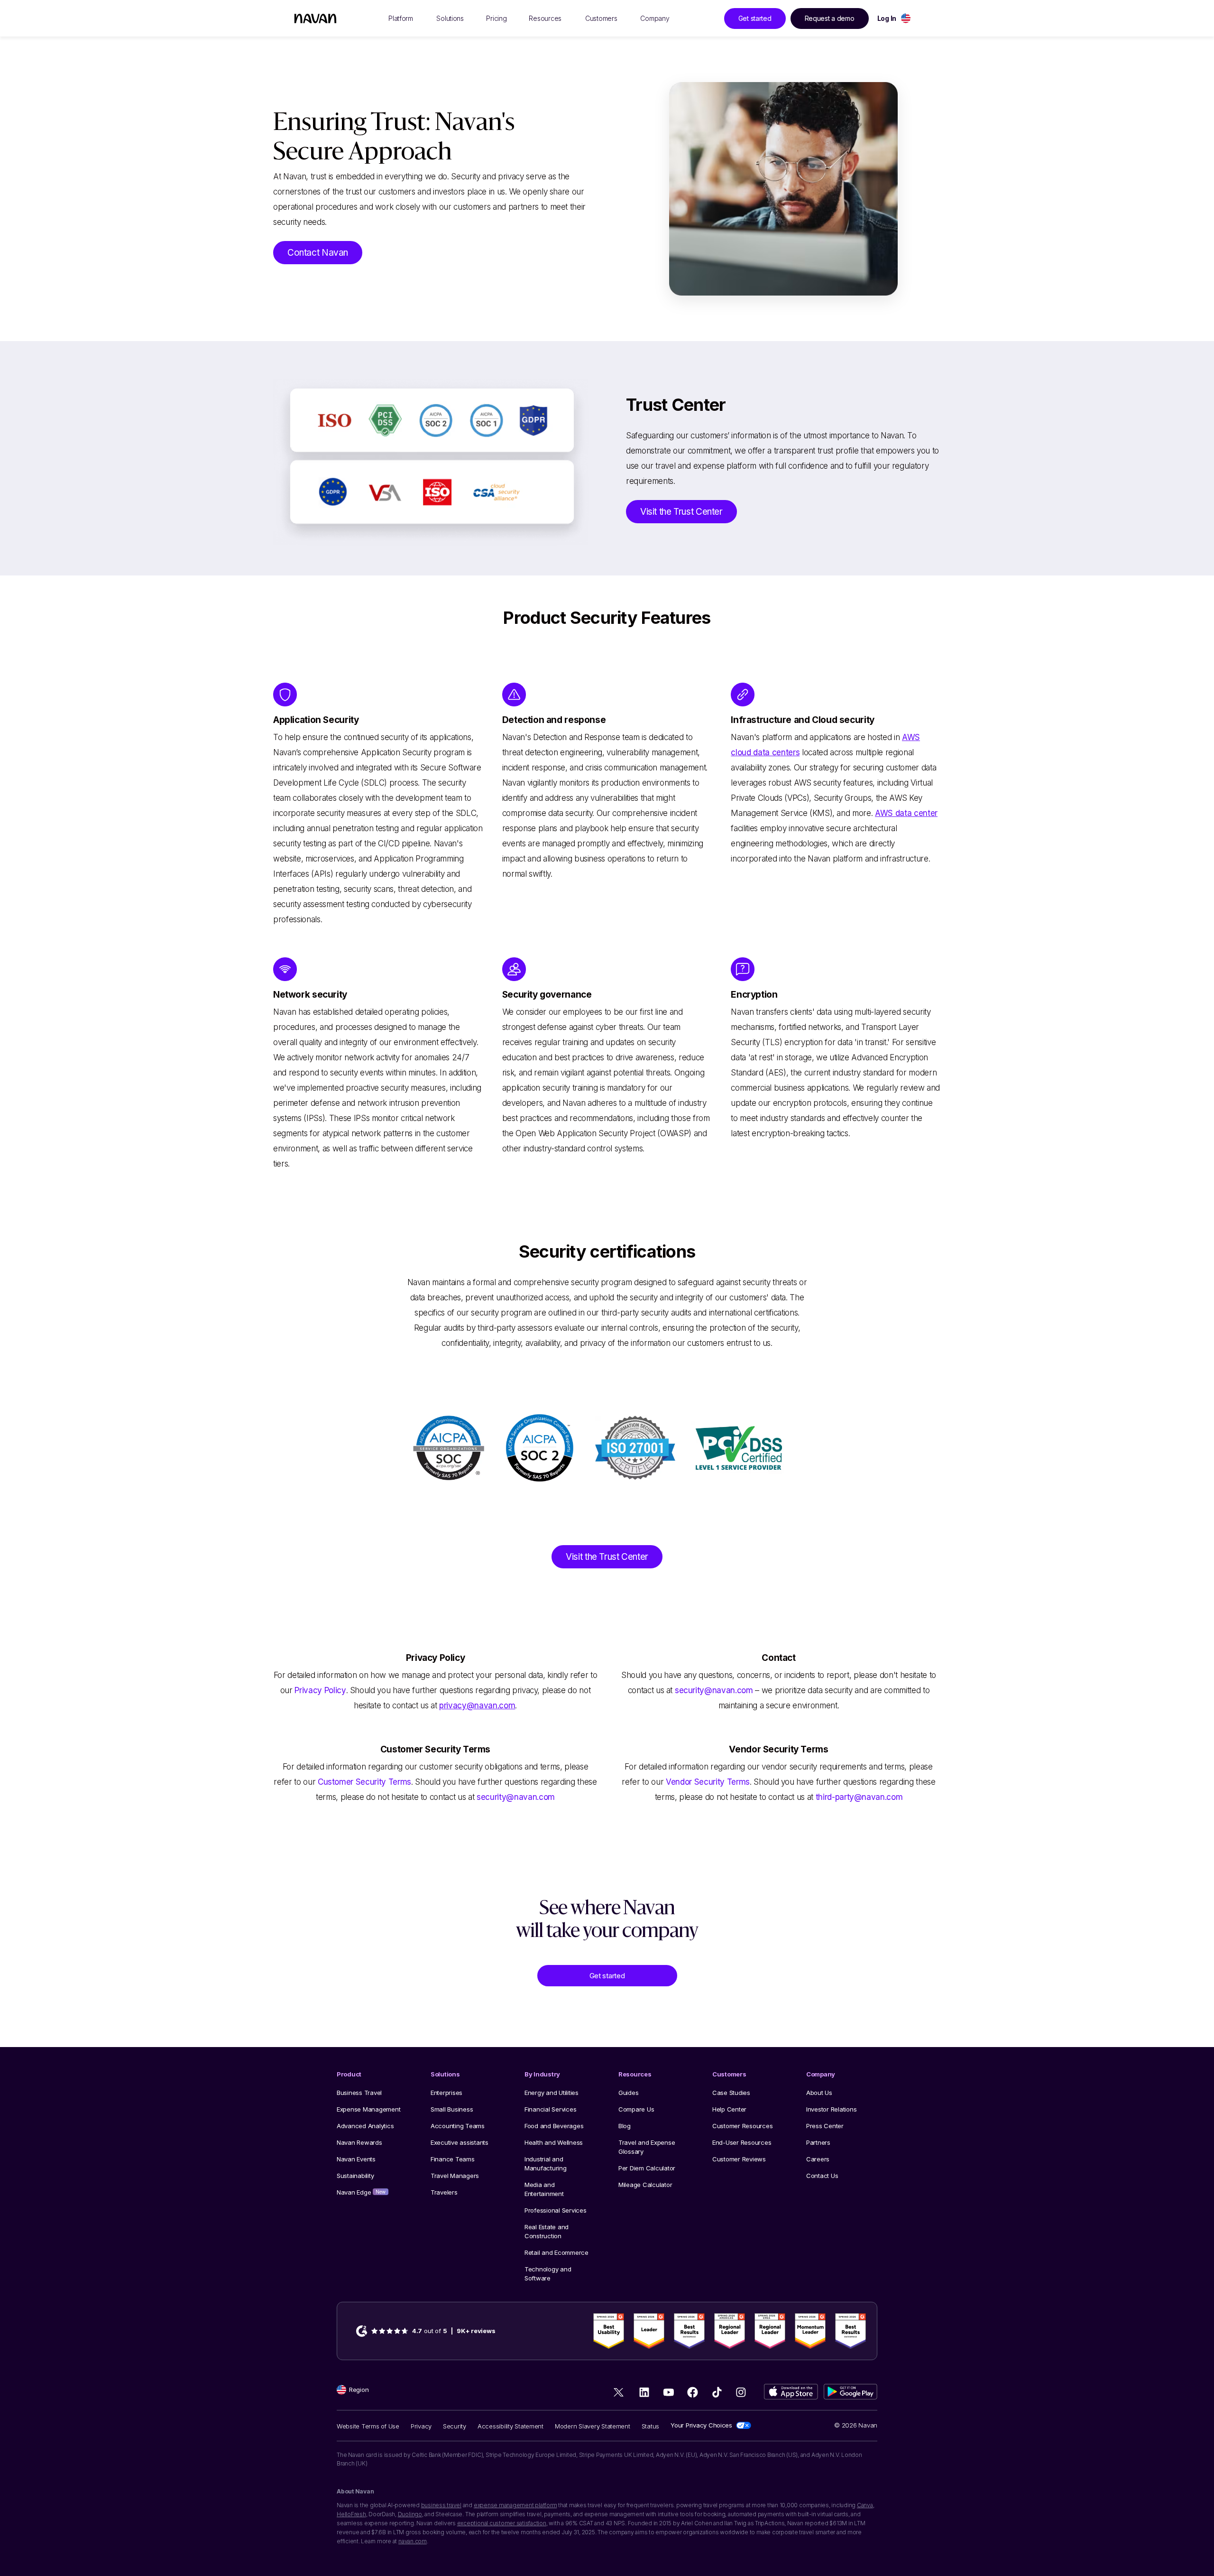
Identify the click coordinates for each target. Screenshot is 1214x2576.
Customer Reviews (739, 2159)
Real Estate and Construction (547, 2231)
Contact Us (822, 2176)
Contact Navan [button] (318, 253)
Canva (865, 2505)
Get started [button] (755, 18)
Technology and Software (548, 2274)
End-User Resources (742, 2142)
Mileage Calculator (645, 2185)
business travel (441, 2505)
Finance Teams (453, 2159)
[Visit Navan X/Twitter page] (620, 2394)
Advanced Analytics (365, 2126)
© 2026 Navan (856, 2425)
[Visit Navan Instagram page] (741, 2392)
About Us (819, 2093)
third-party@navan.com (859, 1797)
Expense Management (368, 2109)
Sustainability (355, 2176)
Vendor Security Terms (708, 1782)
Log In (887, 18)
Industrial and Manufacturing (546, 2164)
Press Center (825, 2126)
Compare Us (636, 2109)
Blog (625, 2126)
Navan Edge (361, 2192)
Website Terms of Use (368, 2426)
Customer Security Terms (364, 1782)
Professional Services (556, 2210)
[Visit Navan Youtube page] (668, 2392)
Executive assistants (460, 2142)
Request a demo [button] (830, 18)
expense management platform (515, 2505)
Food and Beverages (554, 2126)
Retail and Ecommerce (556, 2252)
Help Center (729, 2109)
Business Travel (359, 2093)
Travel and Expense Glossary (647, 2147)
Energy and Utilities (552, 2093)
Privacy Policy (320, 1690)
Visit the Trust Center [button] (681, 512)
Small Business (452, 2109)
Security (455, 2426)
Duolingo (410, 2514)
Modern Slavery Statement (593, 2426)
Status (650, 2426)
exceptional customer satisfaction (502, 2523)
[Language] (906, 18)
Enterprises (446, 2093)
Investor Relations (831, 2109)
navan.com (413, 2541)
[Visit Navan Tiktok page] (717, 2392)
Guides (628, 2093)
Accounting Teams (458, 2126)
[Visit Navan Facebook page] (693, 2392)
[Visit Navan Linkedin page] (644, 2392)
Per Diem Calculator (647, 2168)
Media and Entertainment (544, 2189)
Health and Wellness (554, 2142)
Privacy (421, 2426)
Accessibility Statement (510, 2426)
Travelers (444, 2192)
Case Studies (731, 2093)
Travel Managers (455, 2176)
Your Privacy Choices (701, 2425)
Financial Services (550, 2109)
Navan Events (356, 2159)
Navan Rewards (359, 2142)
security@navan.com (714, 1690)
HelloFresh (351, 2514)
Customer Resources (742, 2126)
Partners (818, 2142)
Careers (818, 2159)
